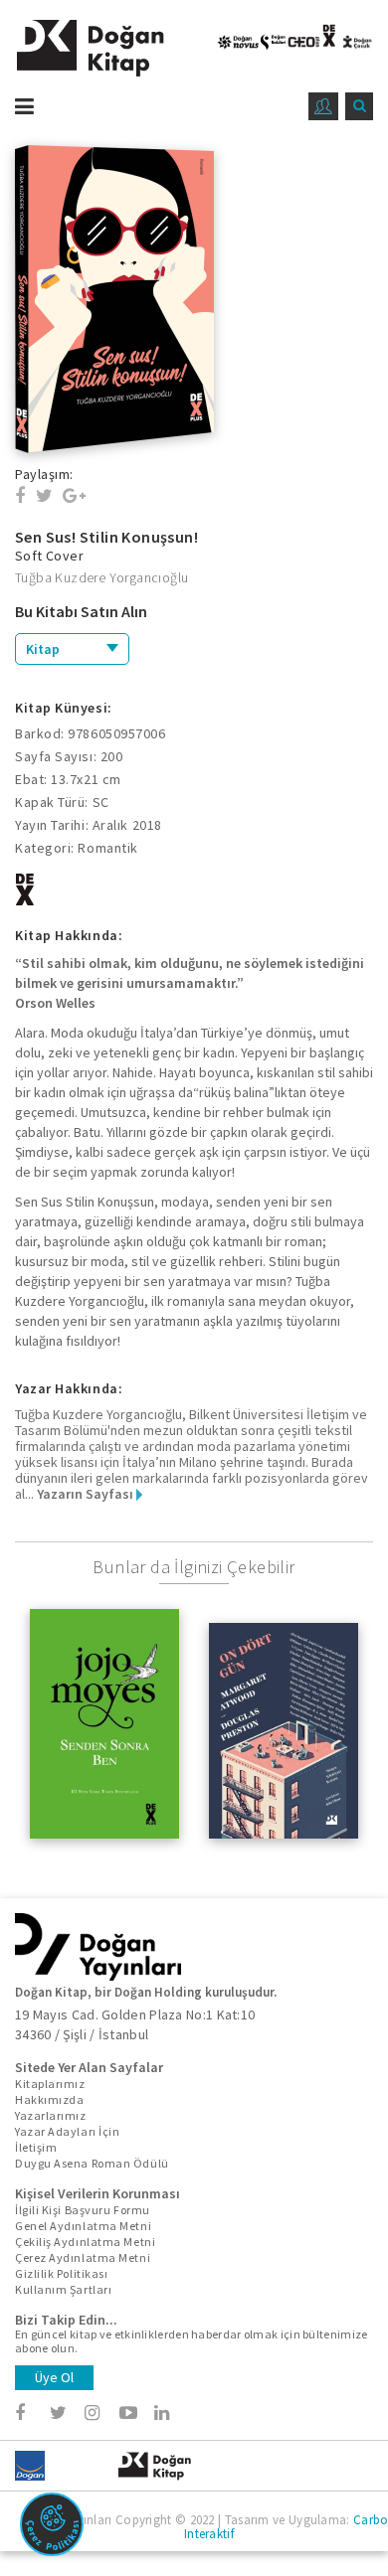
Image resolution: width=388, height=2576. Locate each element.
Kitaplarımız (50, 2084)
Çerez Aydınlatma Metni (83, 2257)
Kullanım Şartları (63, 2289)
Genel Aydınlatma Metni (83, 2226)
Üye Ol (54, 2377)
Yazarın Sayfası (87, 1494)
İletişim (36, 2147)
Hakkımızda (50, 2099)
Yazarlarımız (51, 2115)
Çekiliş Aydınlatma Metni (85, 2242)
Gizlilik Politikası (61, 2273)
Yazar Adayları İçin (67, 2131)
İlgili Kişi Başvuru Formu (83, 2210)
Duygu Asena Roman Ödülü (92, 2163)
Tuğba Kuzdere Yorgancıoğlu (101, 577)
